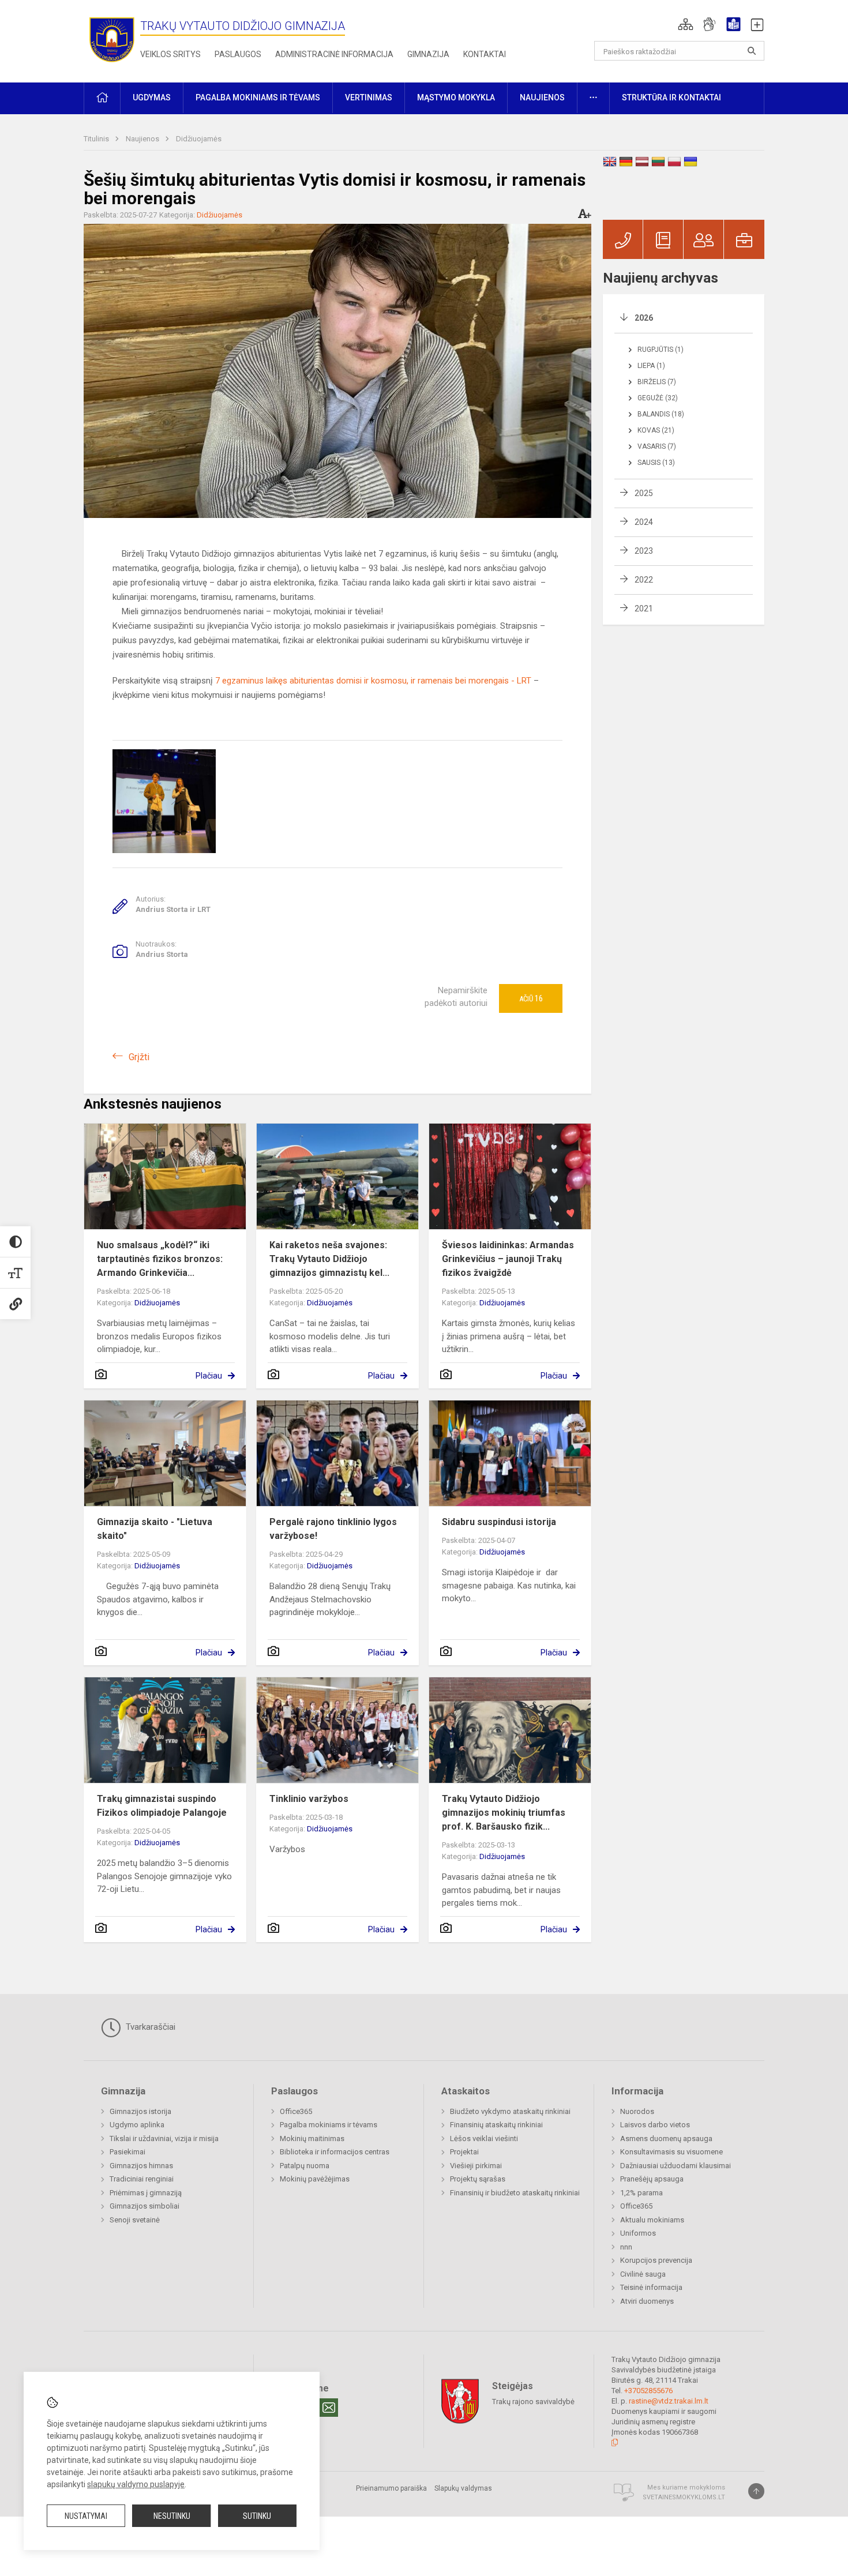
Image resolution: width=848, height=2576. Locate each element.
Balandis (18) (661, 414)
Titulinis (97, 139)
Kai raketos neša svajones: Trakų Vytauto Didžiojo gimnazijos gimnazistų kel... (329, 1259)
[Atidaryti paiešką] (752, 51)
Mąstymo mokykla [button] (456, 97)
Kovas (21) (656, 430)
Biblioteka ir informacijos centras (335, 2152)
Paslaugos (238, 54)
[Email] (329, 2408)
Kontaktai (485, 54)
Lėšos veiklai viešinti (484, 2138)
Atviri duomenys (647, 2301)
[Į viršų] (756, 2491)
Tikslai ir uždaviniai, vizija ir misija (164, 2138)
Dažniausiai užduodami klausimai (676, 2166)
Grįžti (139, 1057)
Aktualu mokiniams (652, 2220)
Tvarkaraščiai (149, 2027)
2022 (644, 580)
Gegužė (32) (658, 398)
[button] (686, 24)
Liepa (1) (651, 366)
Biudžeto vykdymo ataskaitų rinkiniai (510, 2111)
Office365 (296, 2111)
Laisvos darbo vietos (655, 2125)
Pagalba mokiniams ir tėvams (329, 2125)
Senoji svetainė (135, 2220)
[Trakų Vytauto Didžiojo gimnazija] (112, 39)
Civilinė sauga (643, 2274)
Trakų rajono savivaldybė (533, 2402)
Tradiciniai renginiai (142, 2179)
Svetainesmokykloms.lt (684, 2497)
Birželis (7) (657, 382)
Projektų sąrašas (478, 2179)
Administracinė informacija (334, 54)
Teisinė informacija (651, 2287)
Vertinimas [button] (369, 97)
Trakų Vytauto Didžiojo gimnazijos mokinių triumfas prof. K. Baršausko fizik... (504, 1813)
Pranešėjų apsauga (652, 2179)
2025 (644, 493)
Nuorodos (637, 2111)
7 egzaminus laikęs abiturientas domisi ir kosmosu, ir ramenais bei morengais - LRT (373, 681)
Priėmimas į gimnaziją (146, 2193)
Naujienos (143, 139)
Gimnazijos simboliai (145, 2206)
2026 (644, 318)
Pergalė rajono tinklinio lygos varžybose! (333, 1529)
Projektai (464, 2152)
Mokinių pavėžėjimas (315, 2179)
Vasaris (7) (657, 446)
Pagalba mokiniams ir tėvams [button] (258, 97)
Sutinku (257, 2516)
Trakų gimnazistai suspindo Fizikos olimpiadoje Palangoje (162, 1806)
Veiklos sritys (170, 54)
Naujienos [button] (542, 97)
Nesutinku (172, 2516)
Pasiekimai (127, 2152)
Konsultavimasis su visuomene (671, 2152)
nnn (626, 2247)
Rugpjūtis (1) (661, 350)
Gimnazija (428, 54)
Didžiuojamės (199, 139)
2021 (644, 609)
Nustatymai (86, 2516)
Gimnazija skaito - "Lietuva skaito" (155, 1529)
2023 (644, 551)
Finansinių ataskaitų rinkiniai (496, 2125)
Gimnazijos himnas (141, 2166)
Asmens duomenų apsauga (666, 2138)
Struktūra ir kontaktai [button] (671, 97)
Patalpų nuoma (305, 2166)
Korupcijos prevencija (656, 2260)
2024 (644, 522)
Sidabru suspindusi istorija (499, 1522)
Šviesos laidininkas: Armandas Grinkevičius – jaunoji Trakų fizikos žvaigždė (508, 1259)
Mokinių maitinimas (312, 2138)
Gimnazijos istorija (140, 2111)
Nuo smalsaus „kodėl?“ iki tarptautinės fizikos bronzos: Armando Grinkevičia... (160, 1259)
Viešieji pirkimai (476, 2166)
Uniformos (638, 2233)
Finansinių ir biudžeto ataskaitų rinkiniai (515, 2193)
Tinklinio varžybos (309, 1799)
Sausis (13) (656, 463)
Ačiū (531, 998)
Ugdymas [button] (152, 97)
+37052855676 (648, 2391)
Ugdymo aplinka (137, 2125)
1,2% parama (641, 2193)
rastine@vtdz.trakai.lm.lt (669, 2401)
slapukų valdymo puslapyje (136, 2484)
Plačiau (209, 1376)
